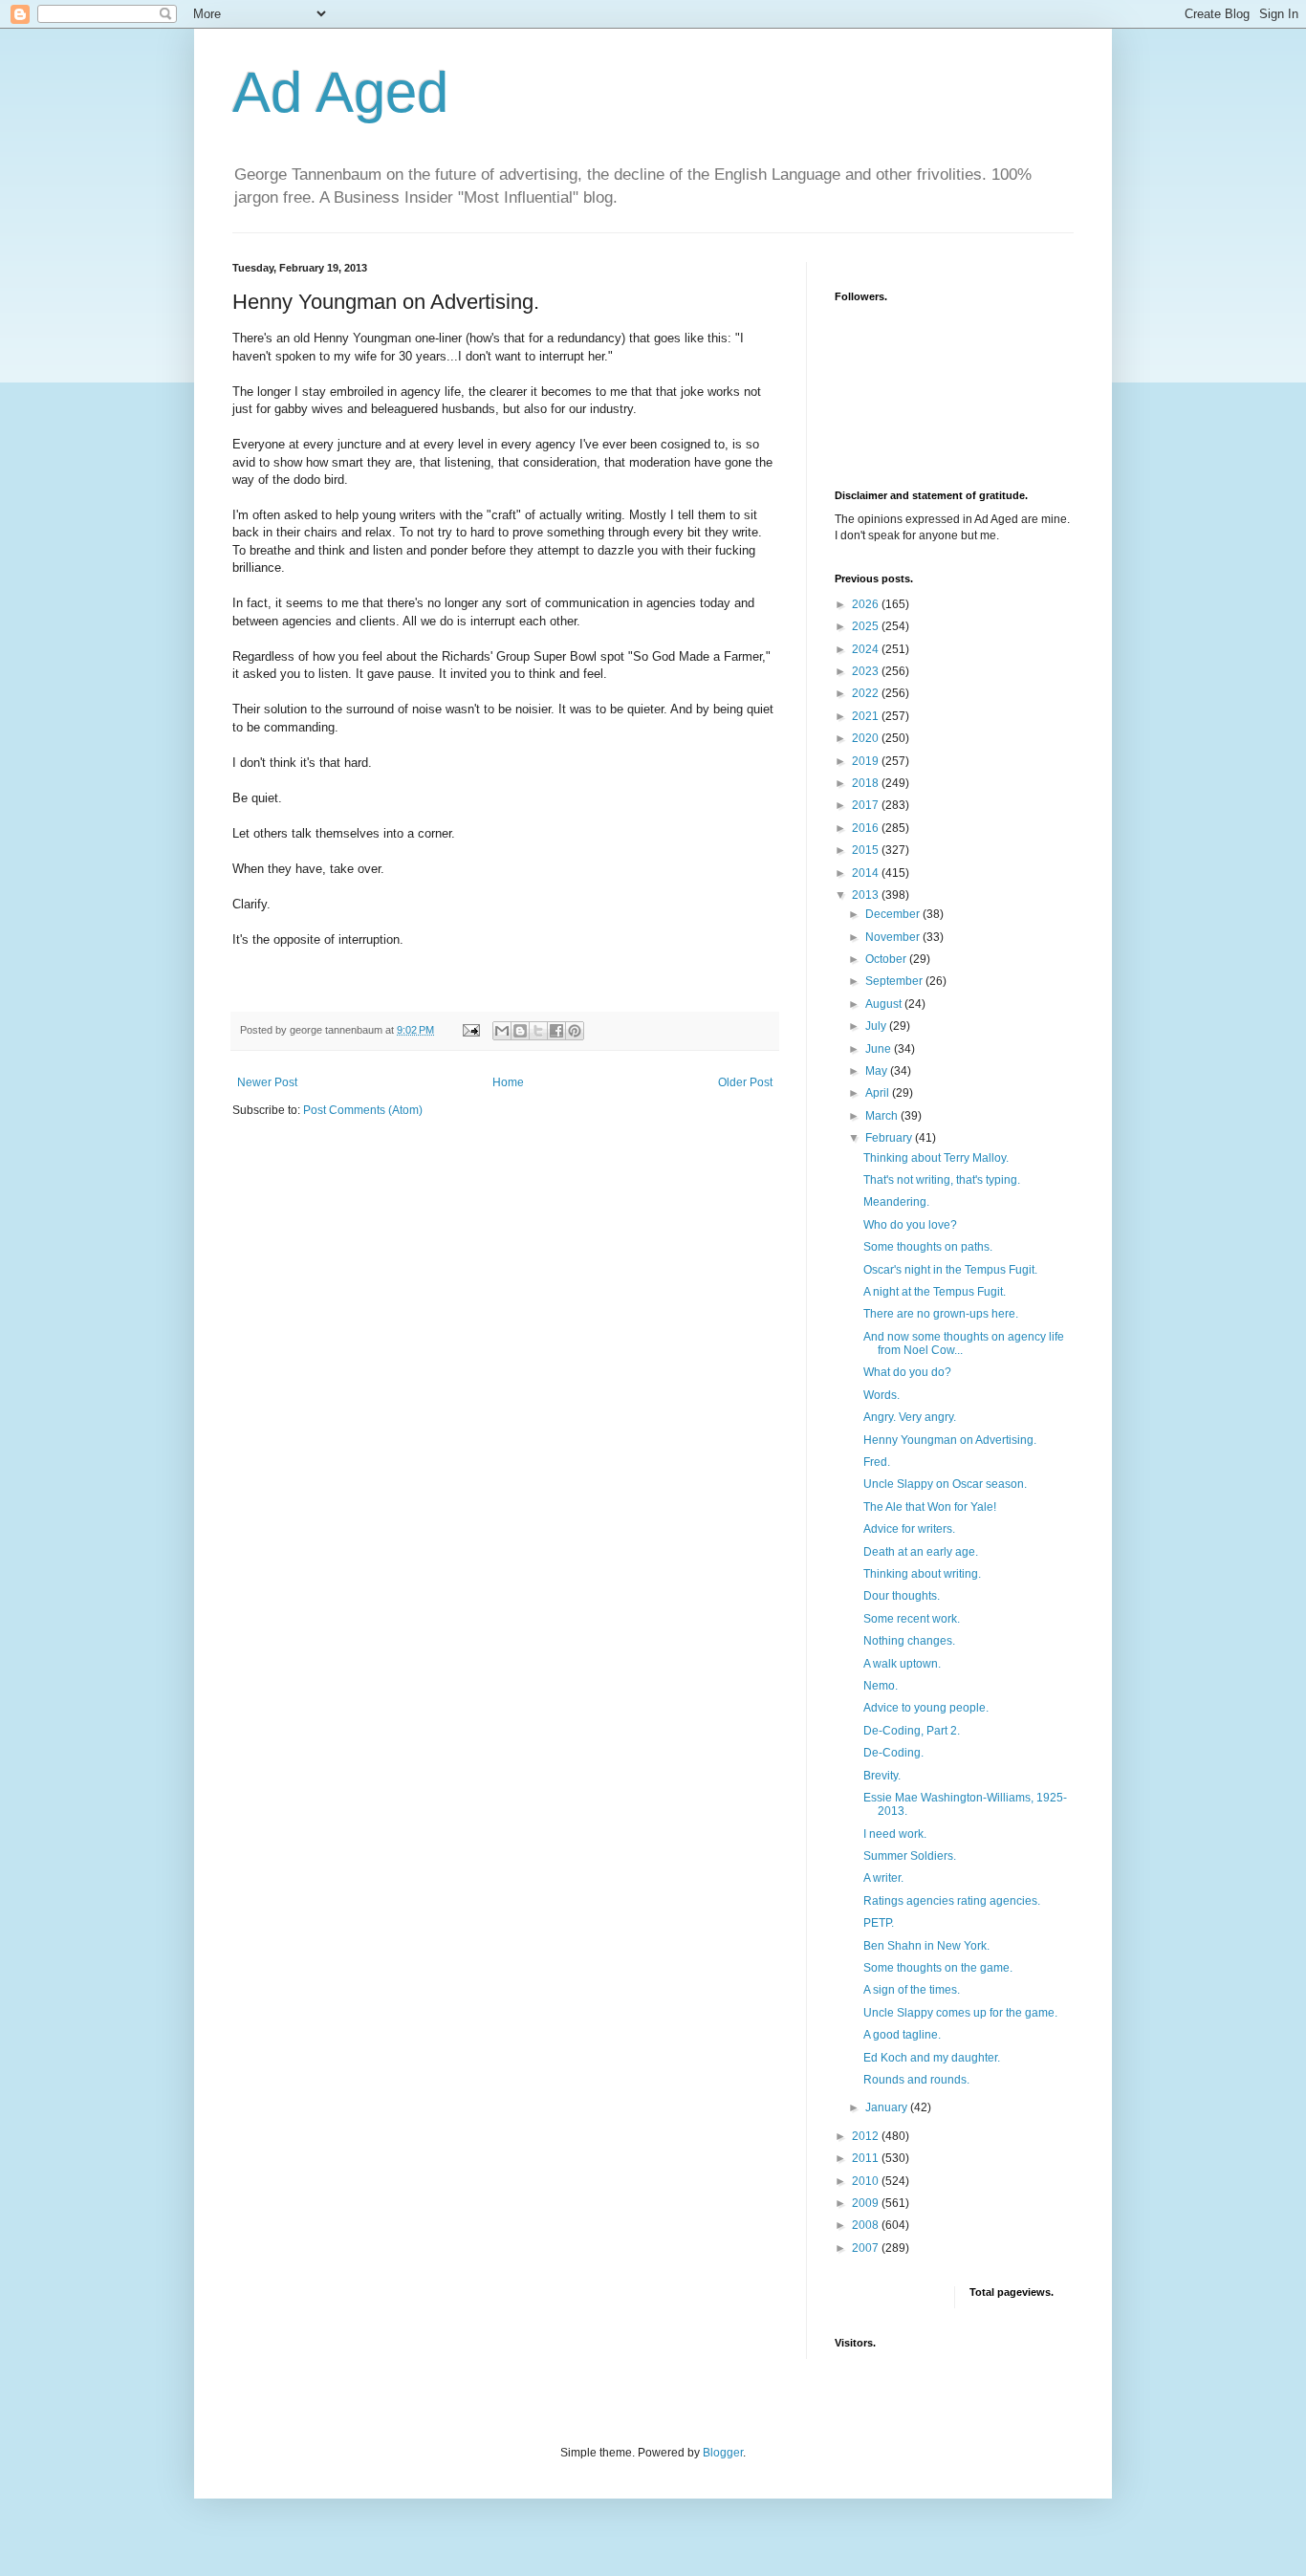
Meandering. (896, 1202)
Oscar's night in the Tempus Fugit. (950, 1270)
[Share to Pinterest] (575, 1031)
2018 (867, 783)
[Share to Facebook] (556, 1031)
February (890, 1138)
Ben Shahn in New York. (926, 1946)
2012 (867, 2136)
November (894, 937)
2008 (867, 2225)
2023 (867, 671)
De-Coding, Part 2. (912, 1731)
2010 (867, 2181)
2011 (867, 2158)
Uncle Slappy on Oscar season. (945, 1484)
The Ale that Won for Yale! (930, 1507)
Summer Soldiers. (910, 1856)
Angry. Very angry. (910, 1417)
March (883, 1116)
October (887, 959)
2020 (867, 738)
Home (508, 1082)
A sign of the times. (912, 1990)
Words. (882, 1395)
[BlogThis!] (520, 1031)
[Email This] (502, 1031)
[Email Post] (470, 1030)
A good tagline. (902, 2035)
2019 (867, 761)
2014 (867, 873)
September (895, 981)
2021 (867, 716)
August (885, 1004)
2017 (867, 805)
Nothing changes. (909, 1641)
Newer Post (267, 1082)
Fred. (877, 1462)
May (878, 1071)
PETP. (879, 1923)
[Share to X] (538, 1031)
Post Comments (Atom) (363, 1110)
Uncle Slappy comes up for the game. (960, 2013)
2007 (867, 2248)
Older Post (745, 1082)
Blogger (723, 2453)
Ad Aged (340, 92)
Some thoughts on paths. (928, 1247)
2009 (867, 2203)
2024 (867, 649)
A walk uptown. (902, 1664)
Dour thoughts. (902, 1596)
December (894, 914)
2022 (867, 693)
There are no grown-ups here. (941, 1314)
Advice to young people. (926, 1708)
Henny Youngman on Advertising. (950, 1440)
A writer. (883, 1878)
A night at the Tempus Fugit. (935, 1292)
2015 (867, 850)
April (879, 1093)
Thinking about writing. (922, 1574)
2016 (867, 828)
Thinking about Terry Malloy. (936, 1158)
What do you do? (907, 1372)
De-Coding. (893, 1753)
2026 (867, 604)
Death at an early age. (921, 1552)
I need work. (895, 1834)
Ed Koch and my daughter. (932, 2058)
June (880, 1049)
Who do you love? (910, 1225)
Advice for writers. (909, 1529)
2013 (867, 895)
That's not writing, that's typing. (942, 1180)
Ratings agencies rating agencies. (952, 1901)
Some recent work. (912, 1619)
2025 (867, 626)
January (888, 2107)
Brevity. (882, 1776)
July (877, 1026)
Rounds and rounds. (916, 2080)
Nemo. (881, 1686)
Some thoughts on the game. (938, 1968)
